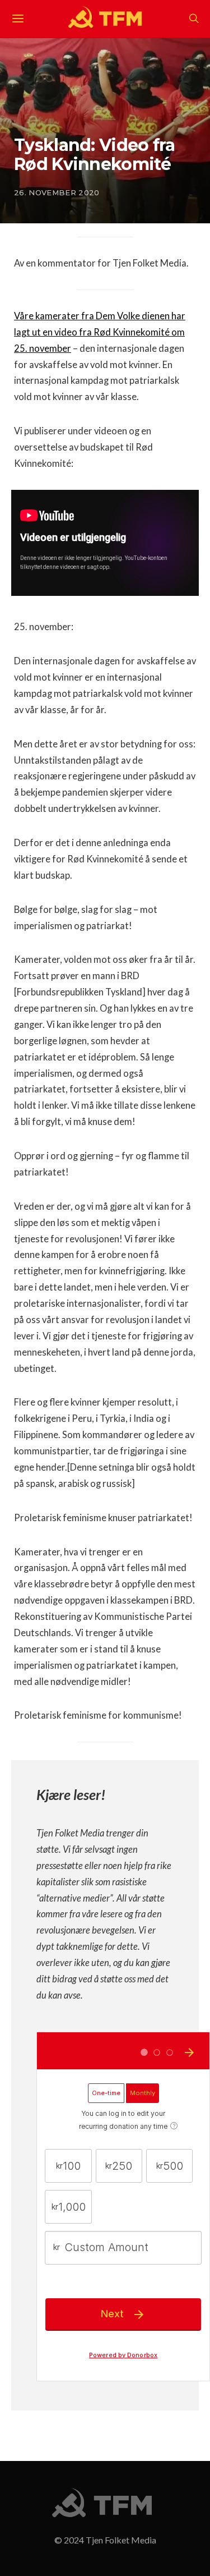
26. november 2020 (57, 192)
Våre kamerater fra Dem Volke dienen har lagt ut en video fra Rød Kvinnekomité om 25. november (100, 332)
